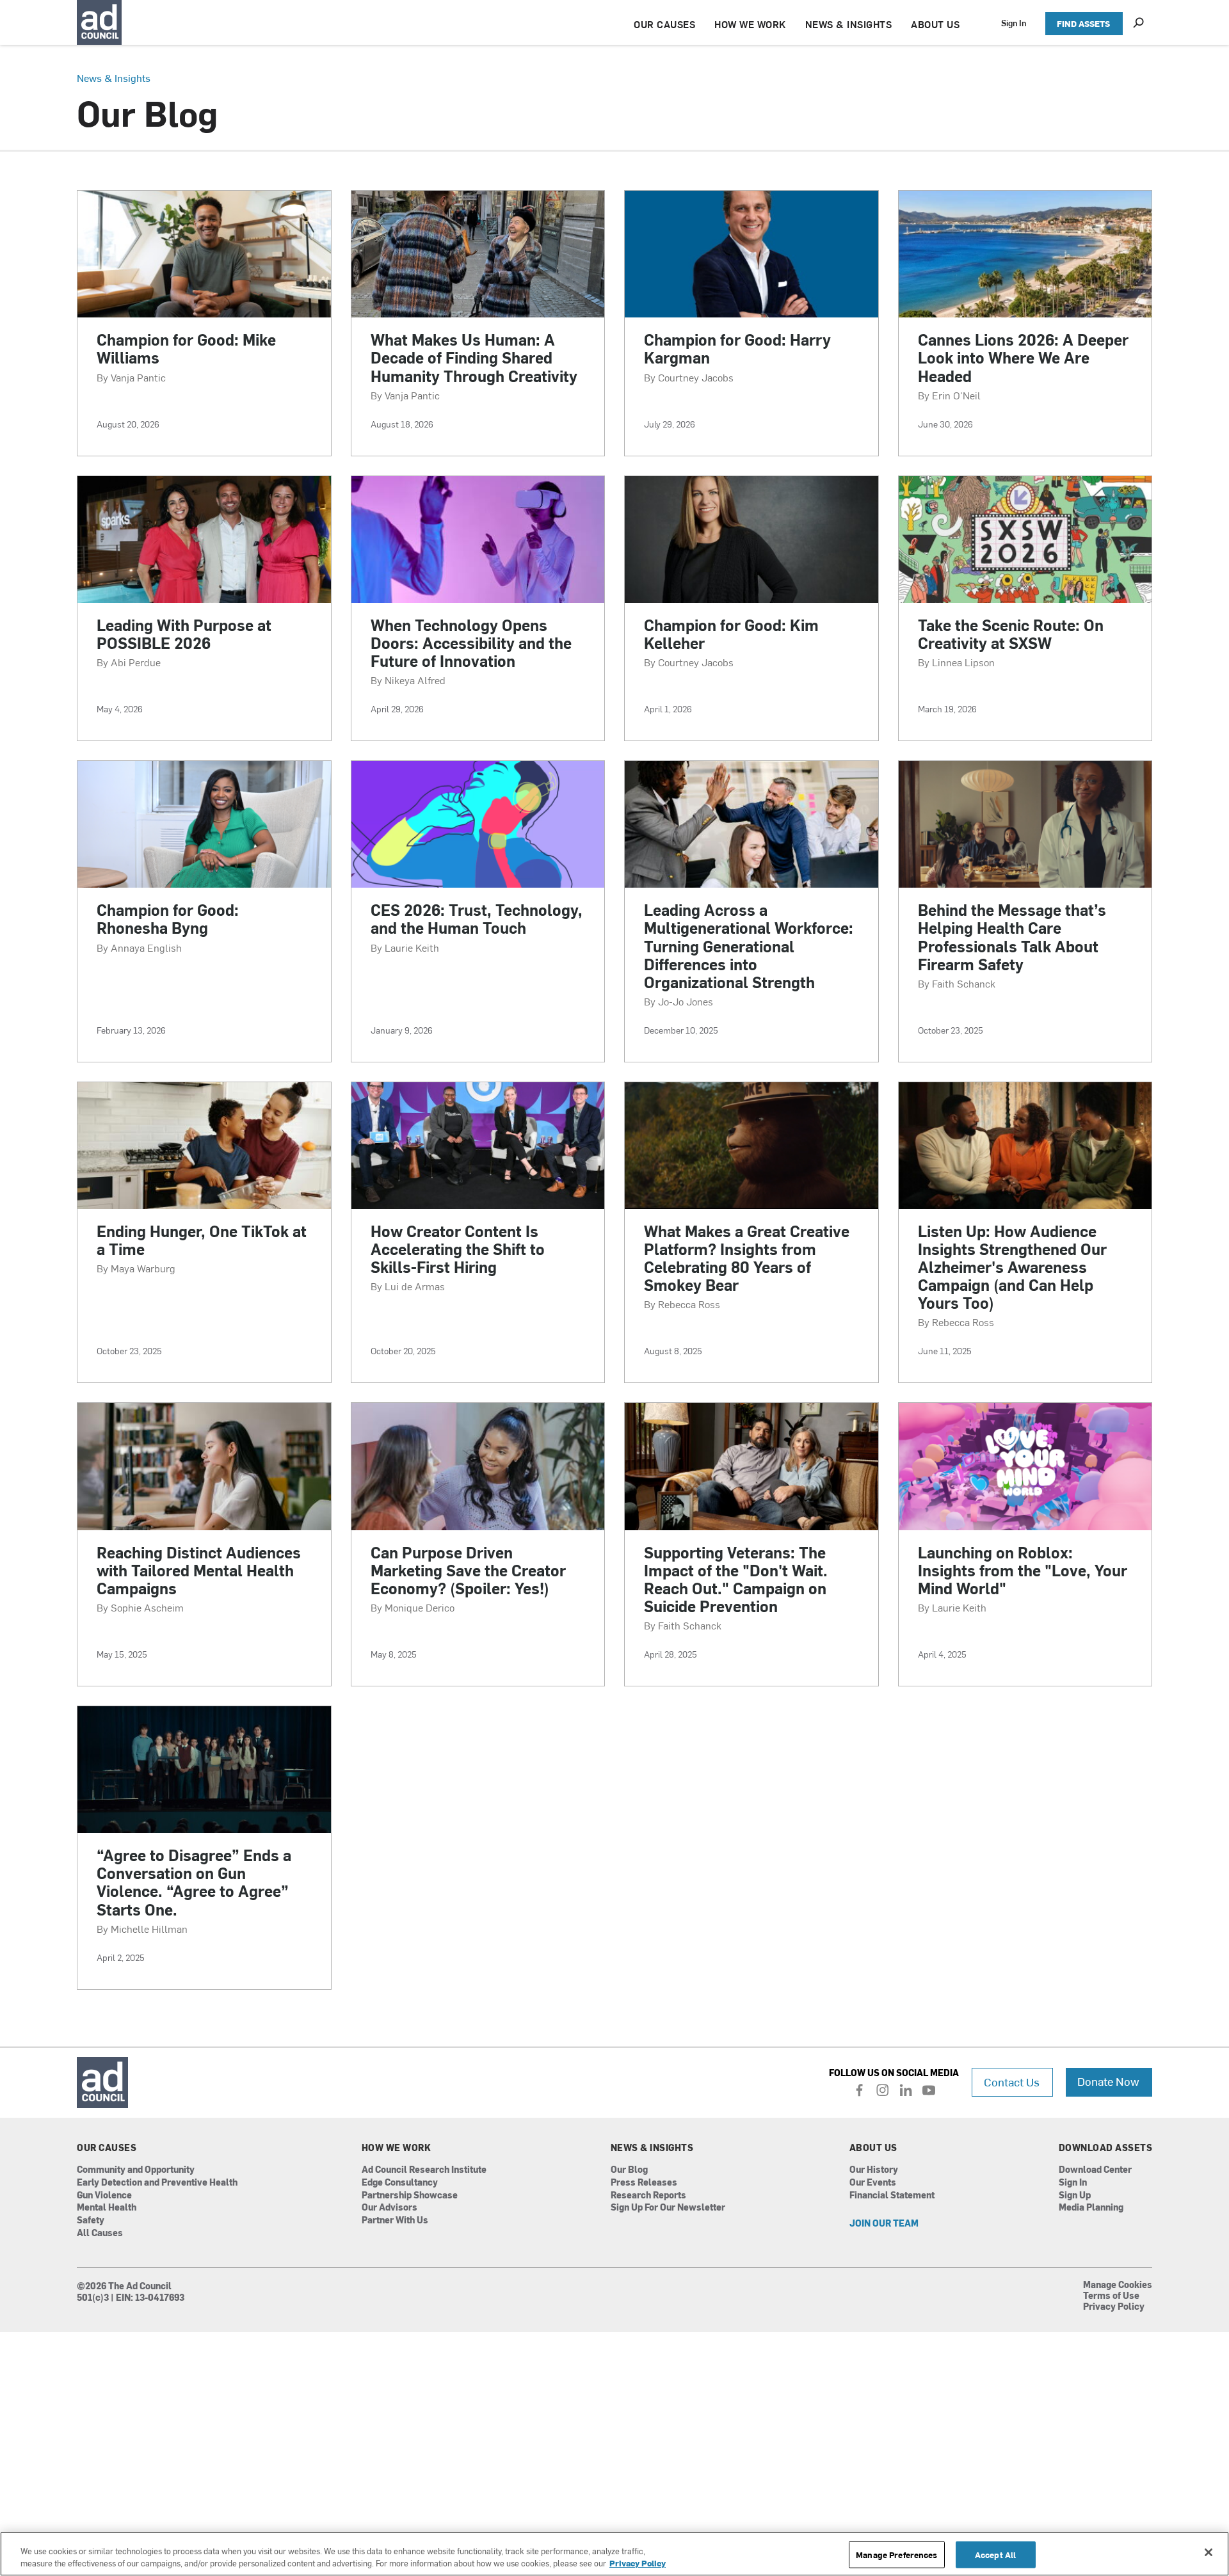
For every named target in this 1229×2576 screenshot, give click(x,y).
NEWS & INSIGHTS (849, 24)
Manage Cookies (1118, 2285)
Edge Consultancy (400, 2183)
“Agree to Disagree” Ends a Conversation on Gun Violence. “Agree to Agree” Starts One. (194, 1882)
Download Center (1095, 2170)
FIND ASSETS (1083, 23)
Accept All (995, 2555)
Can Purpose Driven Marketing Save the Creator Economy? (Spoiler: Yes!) (468, 1570)
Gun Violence (104, 2196)
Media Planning (1091, 2208)
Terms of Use (1111, 2296)
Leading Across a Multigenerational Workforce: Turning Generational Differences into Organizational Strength (749, 945)
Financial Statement (892, 2196)
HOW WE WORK (750, 24)
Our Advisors (390, 2208)
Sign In (1014, 23)
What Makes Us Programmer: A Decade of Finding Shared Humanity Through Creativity (474, 357)
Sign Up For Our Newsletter (668, 2208)
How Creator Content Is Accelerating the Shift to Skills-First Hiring (458, 1249)
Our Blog (629, 2170)
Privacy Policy (1114, 2307)
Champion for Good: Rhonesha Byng (168, 918)
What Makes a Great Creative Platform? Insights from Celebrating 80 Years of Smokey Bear (747, 1258)
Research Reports (648, 2196)
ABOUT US (935, 24)
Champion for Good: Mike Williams (186, 348)
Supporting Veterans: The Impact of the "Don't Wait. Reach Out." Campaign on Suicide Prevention (736, 1579)
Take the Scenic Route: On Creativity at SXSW (1011, 634)
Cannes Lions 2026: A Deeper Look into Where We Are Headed (1023, 357)
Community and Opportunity (136, 2170)
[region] (614, 2554)
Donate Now (1108, 2081)
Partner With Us (395, 2220)
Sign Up (1075, 2196)
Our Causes (107, 2148)
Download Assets (1106, 2148)
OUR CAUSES (664, 24)
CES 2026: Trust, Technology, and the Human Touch (477, 918)
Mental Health (107, 2208)
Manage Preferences (896, 2555)
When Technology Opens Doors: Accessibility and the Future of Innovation (471, 643)
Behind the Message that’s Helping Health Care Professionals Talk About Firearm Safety (1012, 936)
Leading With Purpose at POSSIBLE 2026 (184, 634)
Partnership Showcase (410, 2196)
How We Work (397, 2148)
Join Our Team (884, 2224)
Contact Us (1012, 2082)
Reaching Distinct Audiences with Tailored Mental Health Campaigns (199, 1570)
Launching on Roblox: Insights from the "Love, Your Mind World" (1023, 1570)
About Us (873, 2148)
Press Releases (644, 2183)
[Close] (1209, 2552)
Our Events (873, 2183)
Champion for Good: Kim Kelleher (731, 634)
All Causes (100, 2233)
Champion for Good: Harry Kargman (737, 348)
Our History (874, 2170)
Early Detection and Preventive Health (157, 2183)
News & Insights (114, 77)
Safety (91, 2220)
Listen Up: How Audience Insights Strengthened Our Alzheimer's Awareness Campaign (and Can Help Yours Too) (1012, 1267)
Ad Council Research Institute (424, 2170)
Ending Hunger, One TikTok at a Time (202, 1240)
